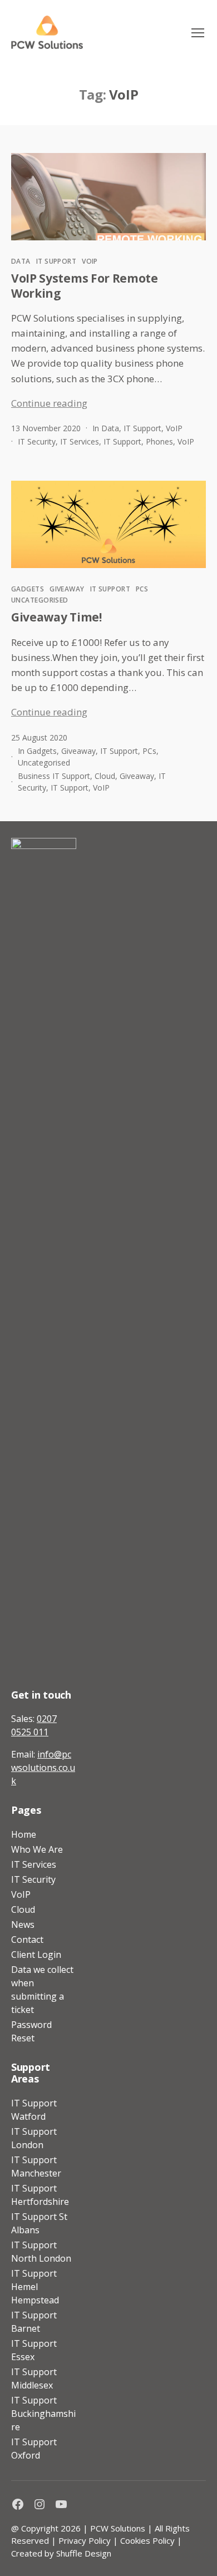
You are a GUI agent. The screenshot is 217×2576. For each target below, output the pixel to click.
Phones (159, 441)
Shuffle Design (84, 2553)
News (23, 1924)
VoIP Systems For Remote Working (85, 285)
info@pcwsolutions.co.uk (43, 1768)
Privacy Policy (85, 2540)
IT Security (37, 441)
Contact (27, 1940)
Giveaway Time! (56, 617)
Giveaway (67, 589)
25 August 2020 (39, 737)
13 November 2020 (46, 428)
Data (21, 261)
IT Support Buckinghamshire (43, 2414)
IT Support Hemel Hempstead (35, 2287)
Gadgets (28, 589)
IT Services (80, 441)
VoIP (90, 261)
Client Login (36, 1955)
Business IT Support (54, 776)
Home (24, 1834)
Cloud (105, 776)
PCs (142, 589)
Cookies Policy (147, 2540)
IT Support (56, 261)
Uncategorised (40, 600)
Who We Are (37, 1849)
